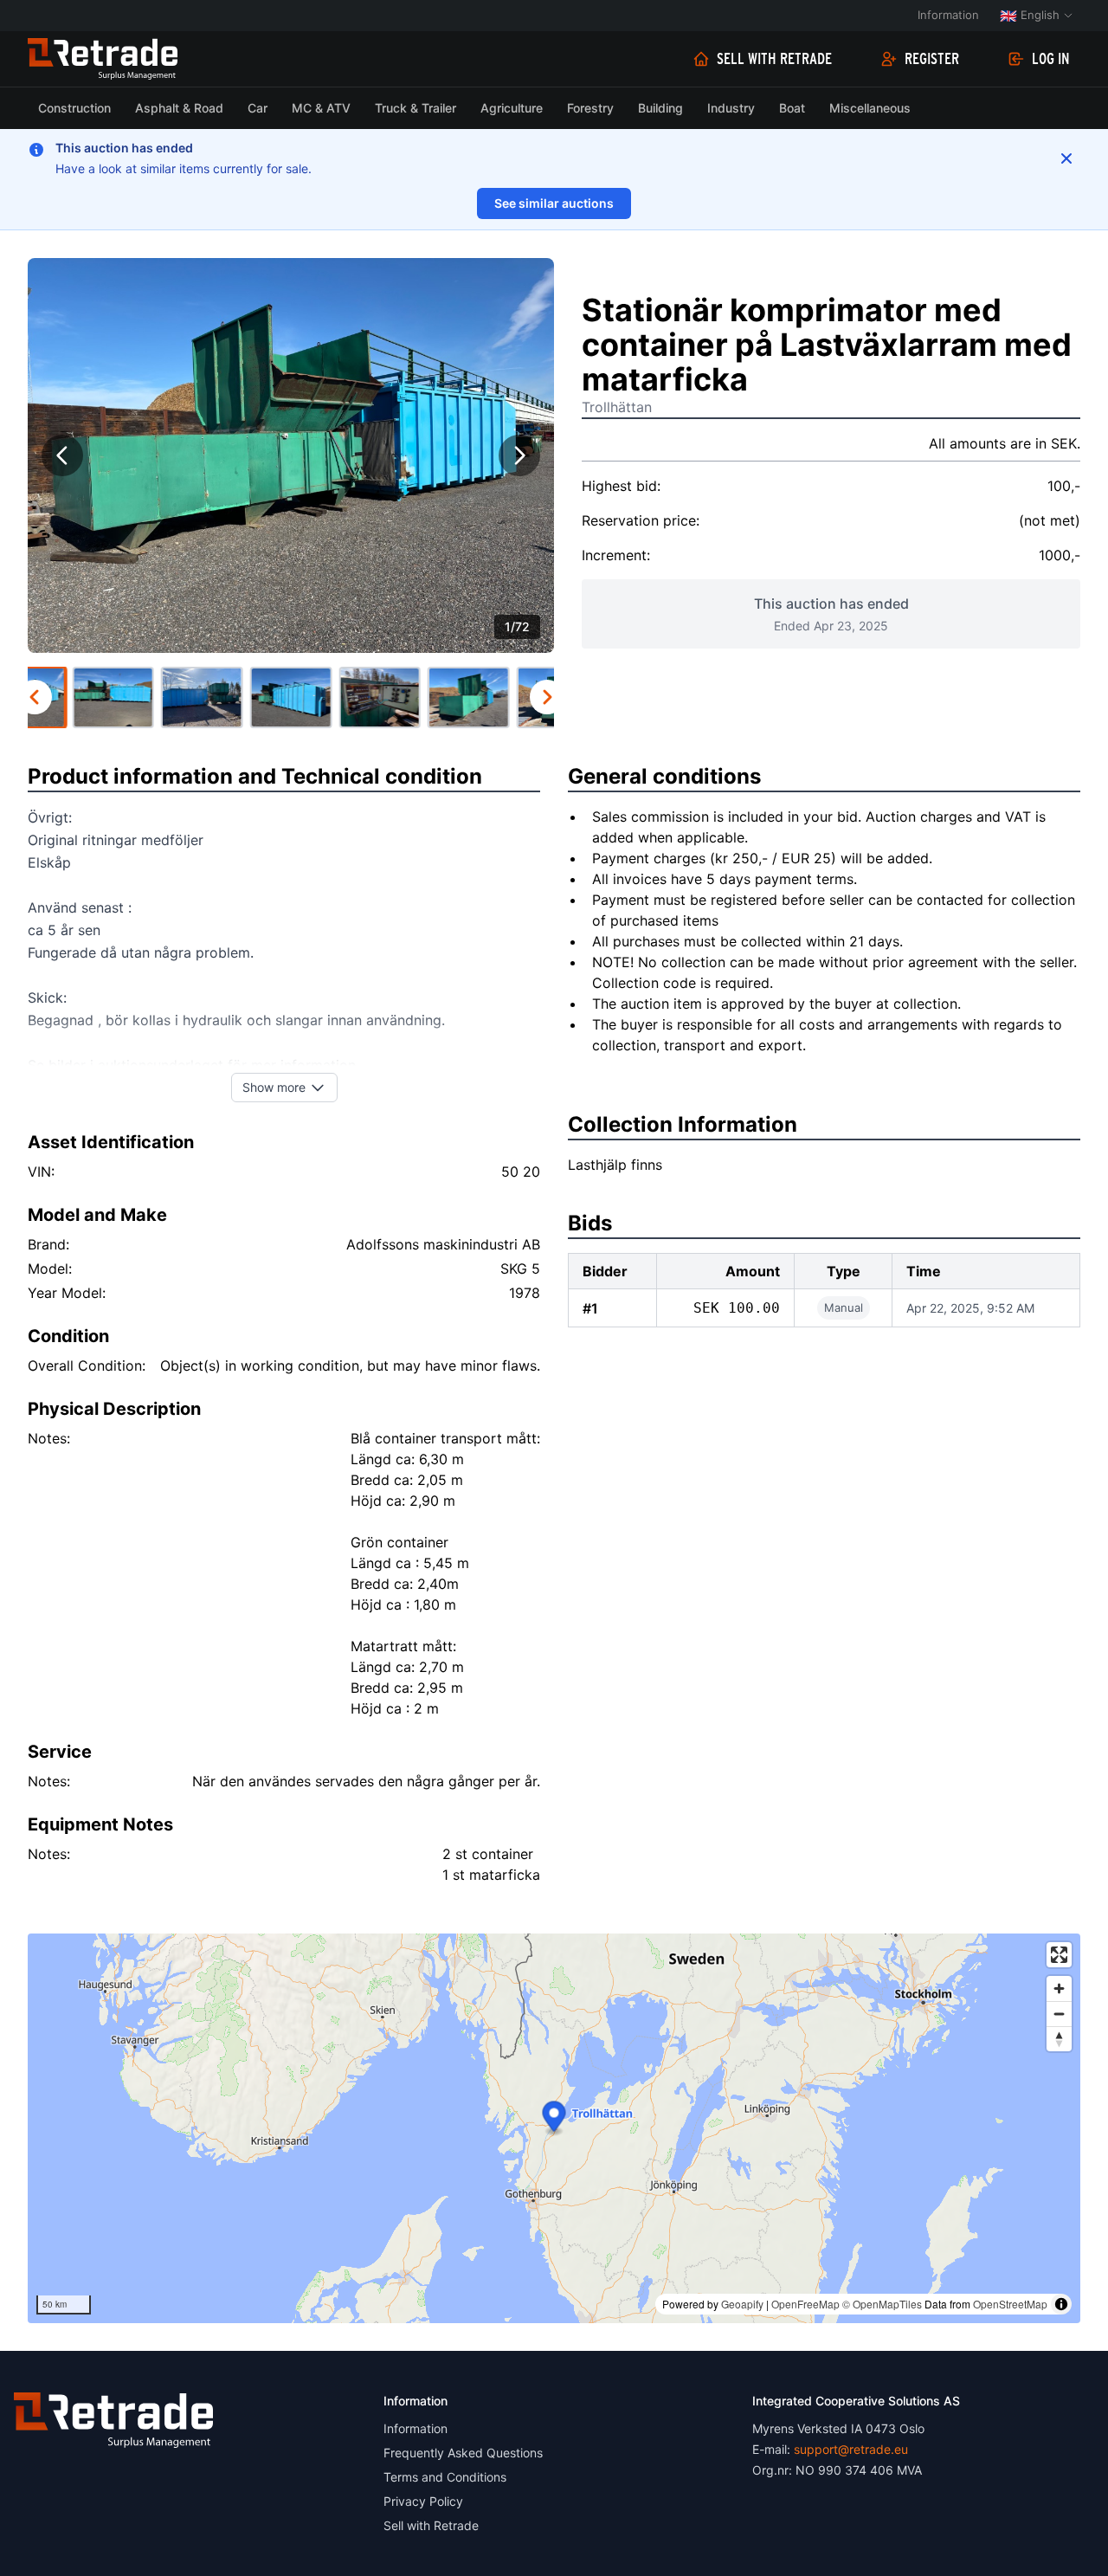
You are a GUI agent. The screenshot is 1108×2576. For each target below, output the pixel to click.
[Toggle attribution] (1061, 2304)
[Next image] (519, 455)
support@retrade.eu (851, 2449)
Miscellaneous (870, 108)
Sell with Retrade (774, 59)
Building (660, 108)
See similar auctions (554, 203)
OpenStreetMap (1010, 2304)
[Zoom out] (1059, 2014)
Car (258, 108)
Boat (792, 108)
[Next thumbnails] (547, 697)
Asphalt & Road (179, 108)
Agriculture (512, 108)
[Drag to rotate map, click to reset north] (1059, 2039)
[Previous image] (62, 455)
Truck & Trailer (415, 108)
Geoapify (742, 2304)
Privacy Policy (423, 2501)
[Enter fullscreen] (1059, 1955)
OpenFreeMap (805, 2304)
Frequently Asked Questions (463, 2453)
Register (932, 59)
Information (948, 15)
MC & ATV (321, 108)
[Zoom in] (1059, 1988)
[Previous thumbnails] (35, 697)
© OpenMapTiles (882, 2304)
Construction (74, 108)
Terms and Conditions (445, 2477)
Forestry (590, 108)
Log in (1051, 59)
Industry (731, 108)
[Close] (1066, 158)
